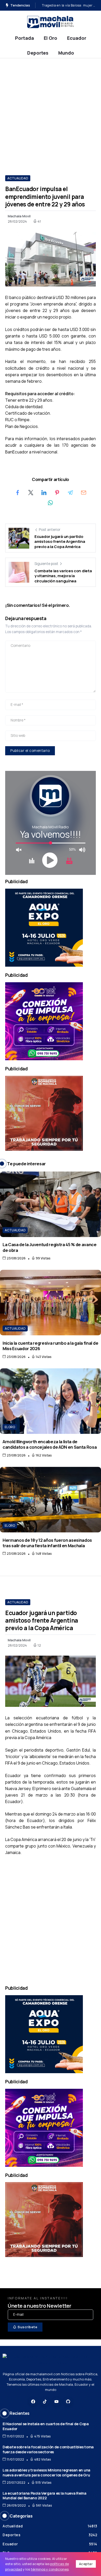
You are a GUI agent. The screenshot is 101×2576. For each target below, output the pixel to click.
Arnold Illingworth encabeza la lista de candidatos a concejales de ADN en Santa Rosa (50, 1444)
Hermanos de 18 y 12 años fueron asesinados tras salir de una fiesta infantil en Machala (47, 1543)
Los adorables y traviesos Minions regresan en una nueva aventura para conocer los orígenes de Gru (46, 2473)
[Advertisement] (51, 112)
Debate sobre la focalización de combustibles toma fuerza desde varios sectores (48, 2449)
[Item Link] (51, 1204)
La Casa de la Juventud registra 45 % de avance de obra (50, 1247)
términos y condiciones (50, 2569)
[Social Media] (33, 2402)
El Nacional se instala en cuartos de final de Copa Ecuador (46, 2426)
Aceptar (86, 2564)
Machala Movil (19, 216)
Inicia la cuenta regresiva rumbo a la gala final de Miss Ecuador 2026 (50, 1346)
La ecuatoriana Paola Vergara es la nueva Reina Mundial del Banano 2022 (45, 2496)
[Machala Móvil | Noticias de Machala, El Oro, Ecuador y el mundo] (51, 21)
